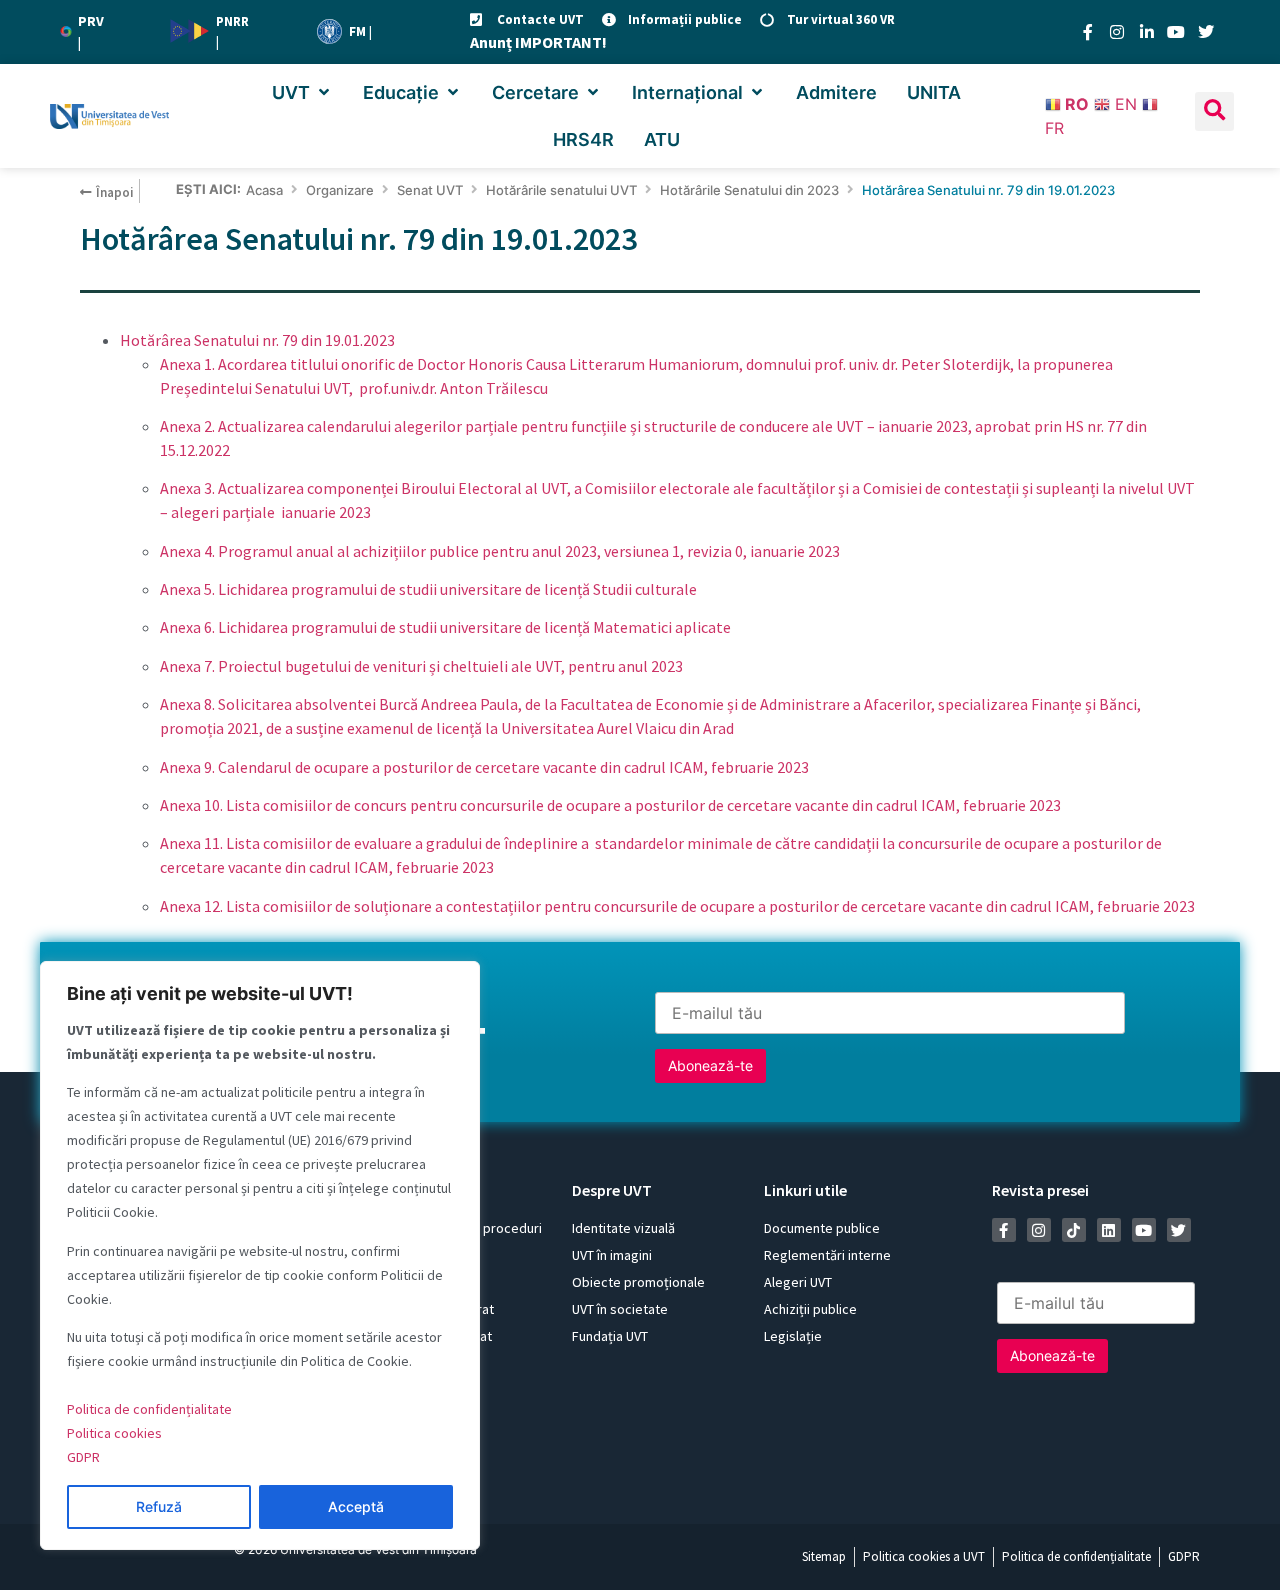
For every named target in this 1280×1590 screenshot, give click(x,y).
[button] (302, 92)
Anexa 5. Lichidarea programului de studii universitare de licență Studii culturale (428, 589)
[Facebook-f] (1088, 32)
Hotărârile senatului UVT (561, 190)
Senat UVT (430, 190)
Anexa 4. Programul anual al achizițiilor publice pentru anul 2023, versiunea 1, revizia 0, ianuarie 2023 (500, 551)
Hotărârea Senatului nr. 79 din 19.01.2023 (257, 340)
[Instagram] (1117, 32)
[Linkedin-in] (1147, 32)
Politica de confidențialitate (149, 1409)
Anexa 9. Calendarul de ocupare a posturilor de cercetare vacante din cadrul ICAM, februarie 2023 (484, 767)
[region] (260, 1255)
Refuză (159, 1506)
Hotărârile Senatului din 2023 (749, 190)
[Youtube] (1176, 32)
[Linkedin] (1109, 1230)
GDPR (83, 1457)
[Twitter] (1206, 32)
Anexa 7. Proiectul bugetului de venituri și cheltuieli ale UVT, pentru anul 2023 (421, 666)
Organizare (340, 190)
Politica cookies (114, 1433)
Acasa (264, 190)
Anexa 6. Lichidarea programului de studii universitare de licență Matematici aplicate (445, 627)
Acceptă (356, 1506)
